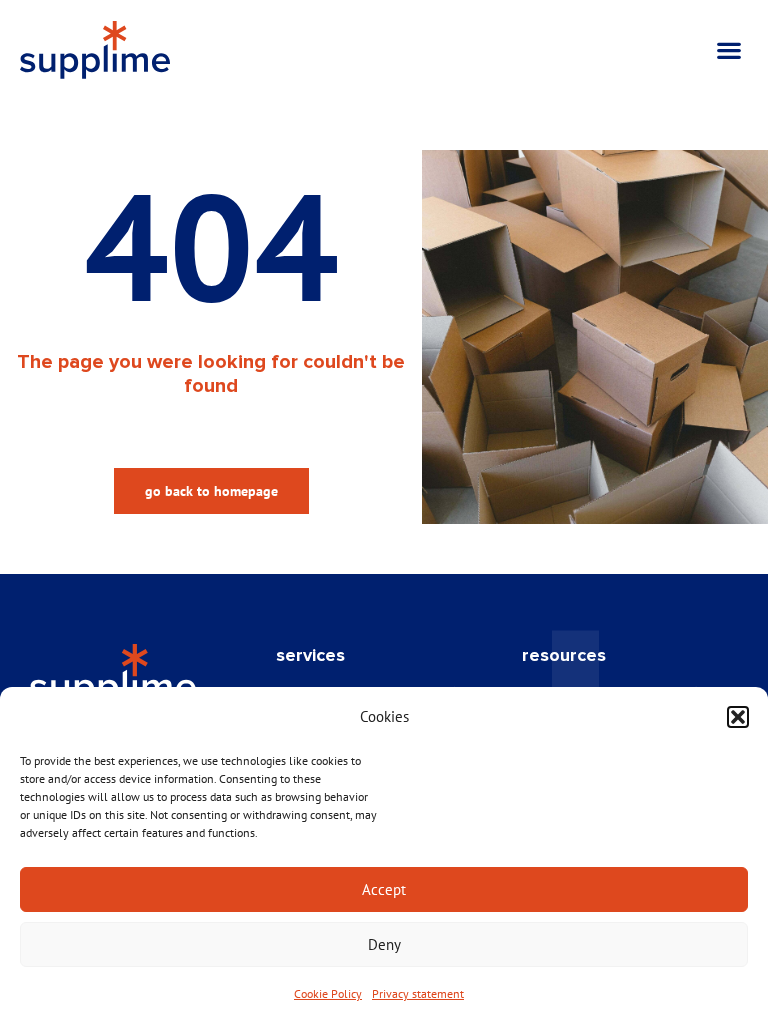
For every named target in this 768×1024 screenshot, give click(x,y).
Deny (384, 944)
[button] (738, 717)
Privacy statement (418, 993)
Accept (384, 889)
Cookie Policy (328, 993)
